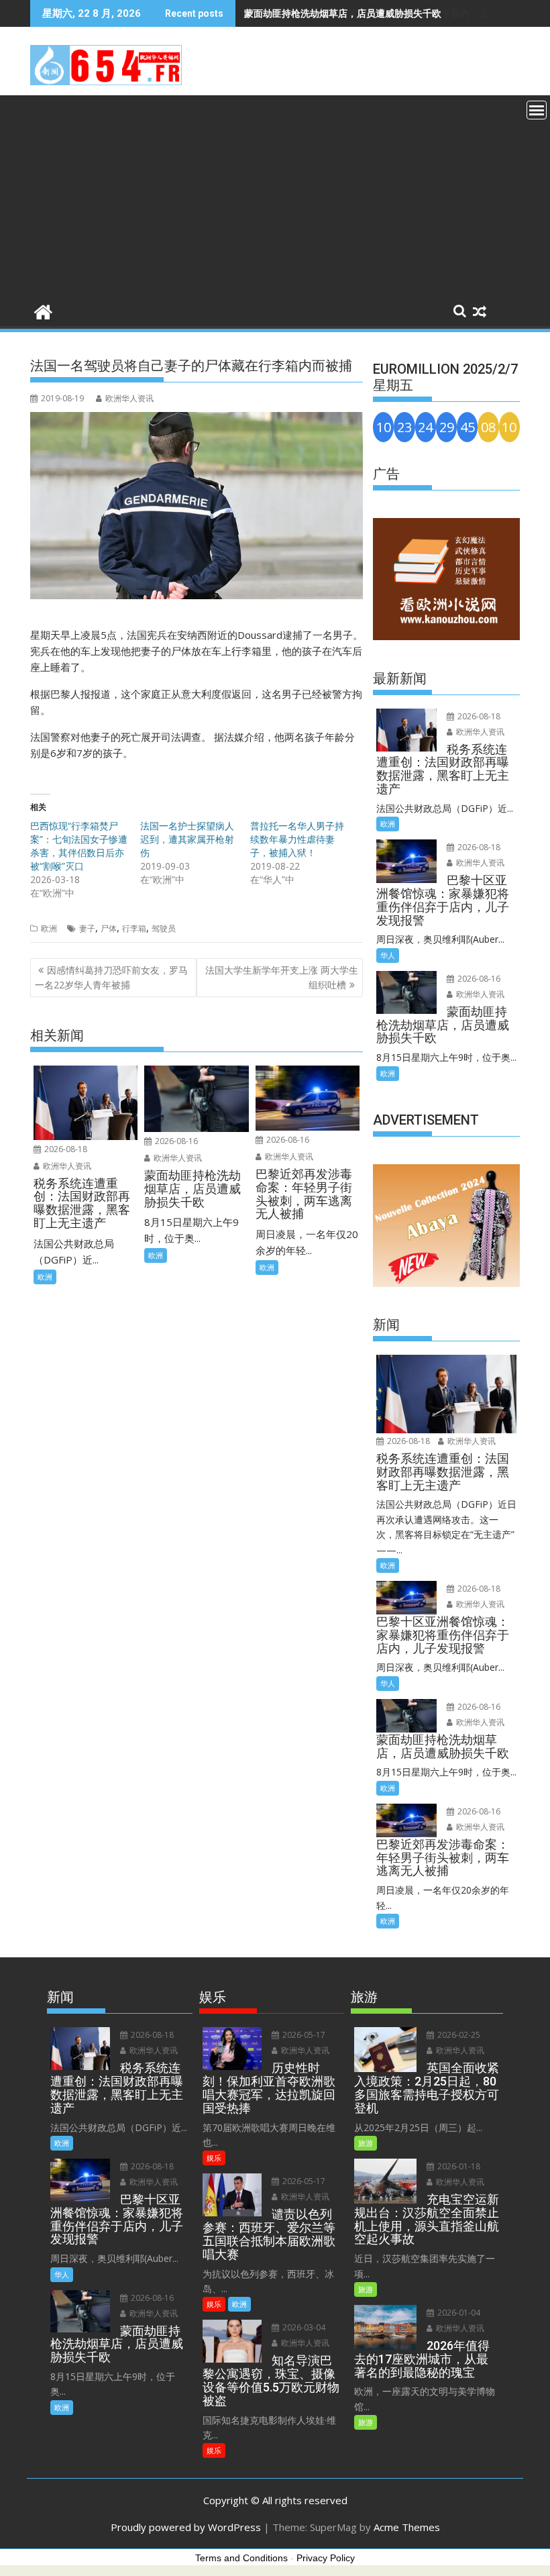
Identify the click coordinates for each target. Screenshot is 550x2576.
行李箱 (134, 928)
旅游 (366, 2143)
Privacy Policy (326, 2558)
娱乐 (214, 2158)
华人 (388, 955)
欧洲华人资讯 (129, 398)
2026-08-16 (175, 1141)
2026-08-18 (65, 1149)
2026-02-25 (458, 2035)
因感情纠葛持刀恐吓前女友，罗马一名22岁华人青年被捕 (111, 977)
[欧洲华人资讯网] (43, 310)
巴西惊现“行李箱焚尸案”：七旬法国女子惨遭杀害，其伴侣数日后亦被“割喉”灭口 (79, 846)
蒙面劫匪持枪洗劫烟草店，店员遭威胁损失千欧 (343, 13)
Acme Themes (407, 2527)
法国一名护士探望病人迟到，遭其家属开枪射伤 (187, 839)
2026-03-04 (303, 2327)
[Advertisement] (275, 196)
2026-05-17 (303, 2035)
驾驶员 (164, 928)
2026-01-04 (458, 2313)
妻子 (87, 928)
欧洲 (49, 928)
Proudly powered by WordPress (186, 2527)
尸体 (109, 928)
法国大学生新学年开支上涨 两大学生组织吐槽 (282, 977)
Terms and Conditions (241, 2558)
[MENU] (537, 110)
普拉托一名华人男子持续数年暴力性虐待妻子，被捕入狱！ (297, 839)
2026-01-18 (458, 2166)
